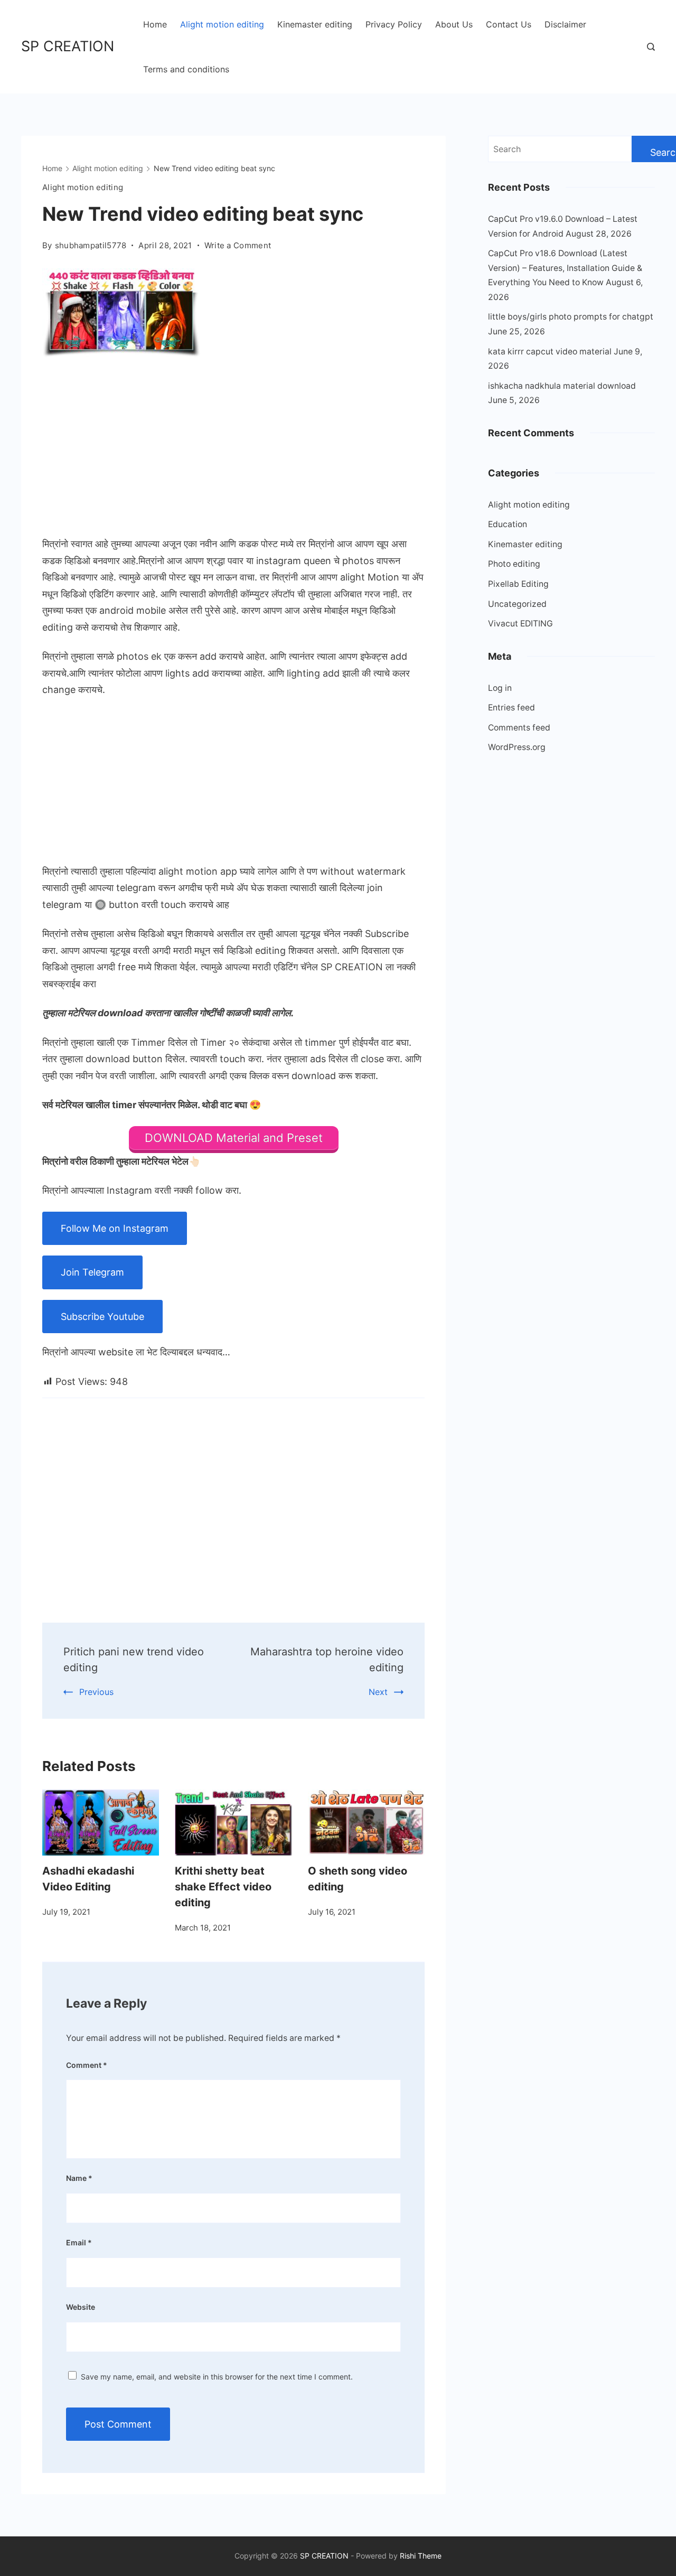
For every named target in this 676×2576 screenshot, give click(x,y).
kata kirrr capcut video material (550, 352)
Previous (96, 1692)
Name (79, 2178)
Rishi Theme (421, 2556)
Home (155, 24)
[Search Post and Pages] (651, 47)
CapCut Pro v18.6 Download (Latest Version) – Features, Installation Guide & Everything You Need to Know (565, 268)
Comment (87, 2065)
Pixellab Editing (518, 584)
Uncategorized (517, 604)
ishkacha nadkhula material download (562, 386)
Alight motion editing (222, 24)
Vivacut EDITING (520, 624)
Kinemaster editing (315, 24)
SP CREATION (68, 46)
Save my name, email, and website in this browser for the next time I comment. (217, 2377)
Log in (500, 688)
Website (81, 2307)
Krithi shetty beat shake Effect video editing (223, 1887)
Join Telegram (92, 1272)
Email (79, 2242)
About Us (454, 24)
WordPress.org (517, 747)
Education (508, 524)
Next (378, 1692)
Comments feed (519, 728)
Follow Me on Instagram (115, 1228)
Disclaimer (565, 24)
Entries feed (511, 708)
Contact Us (509, 24)
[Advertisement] (233, 449)
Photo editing (514, 564)
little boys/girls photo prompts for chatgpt (571, 317)
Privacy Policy (394, 24)
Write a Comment (238, 246)
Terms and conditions (186, 69)
